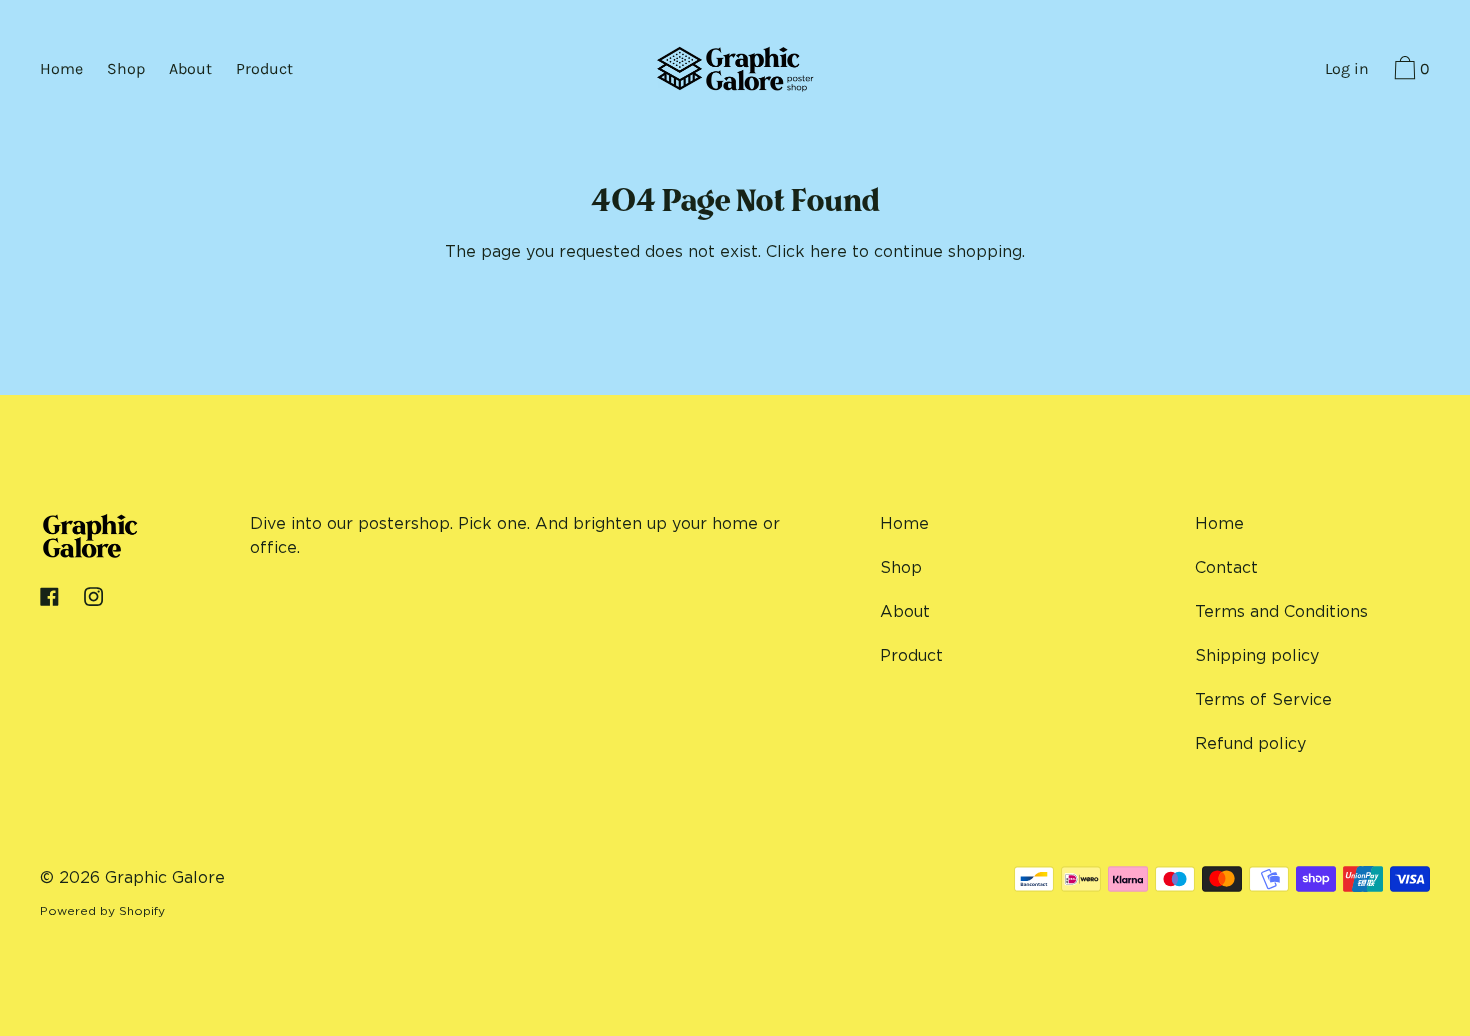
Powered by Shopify (102, 910)
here (828, 251)
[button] (1409, 71)
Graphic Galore (165, 877)
